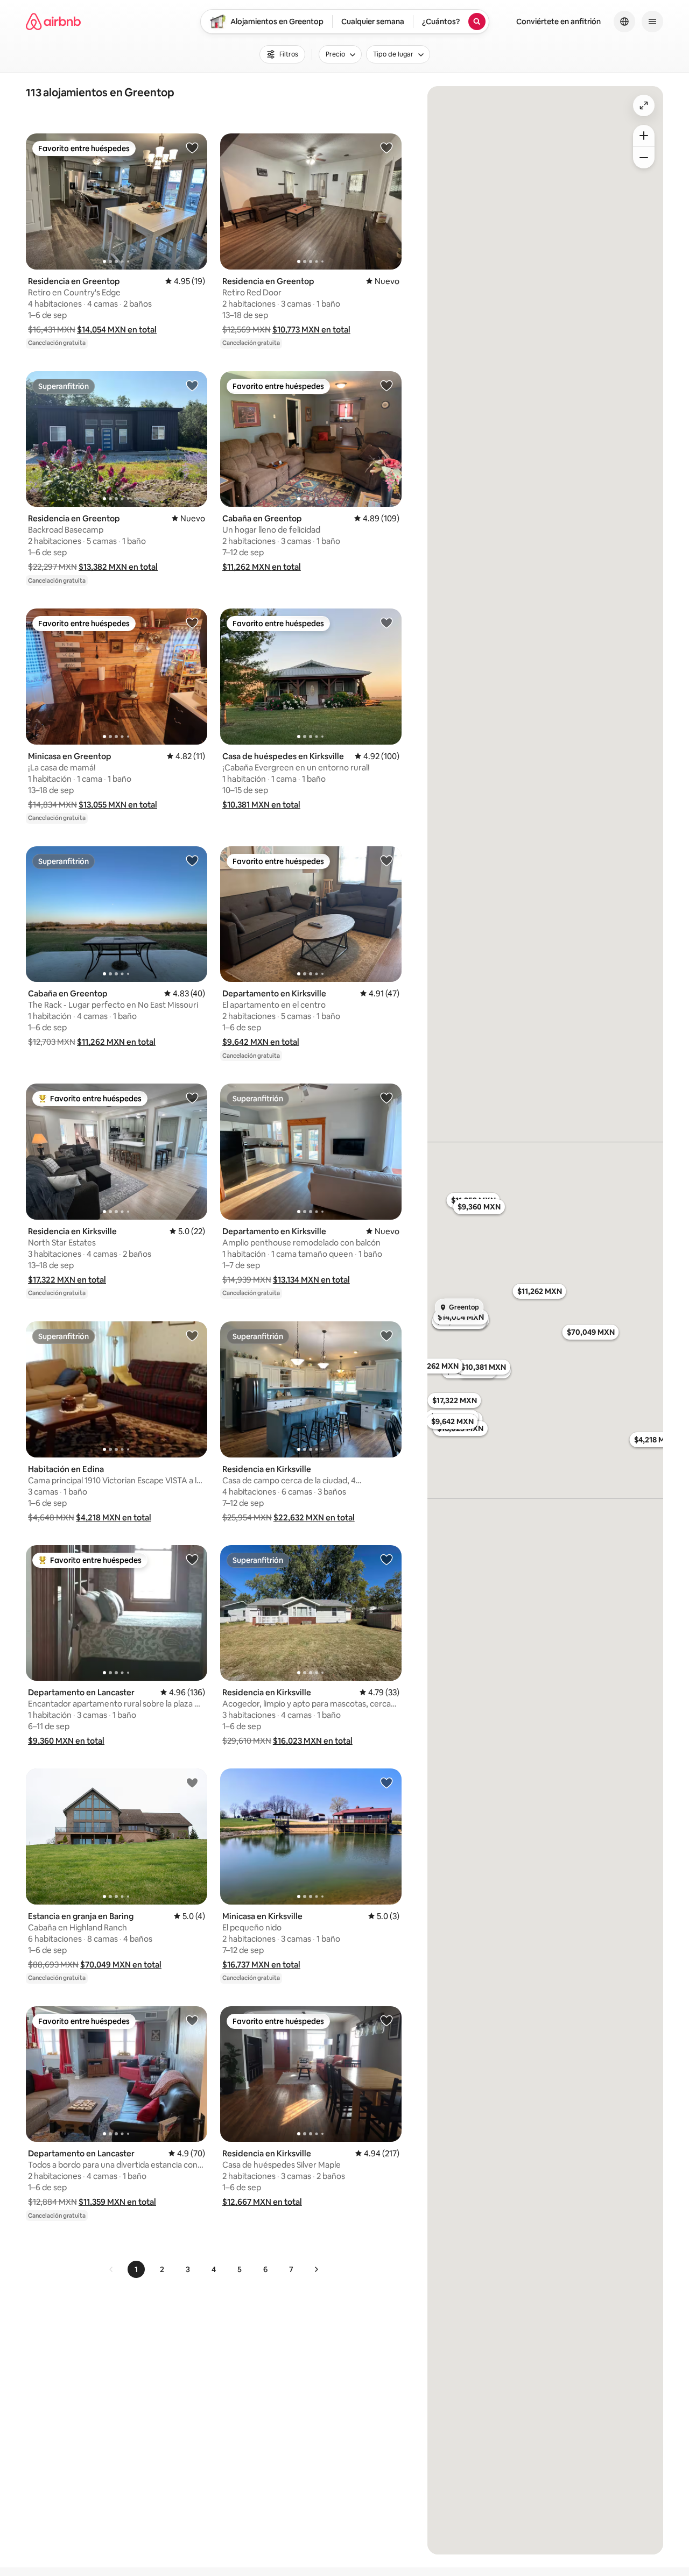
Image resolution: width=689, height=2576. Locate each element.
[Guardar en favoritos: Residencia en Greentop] (192, 147)
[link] (111, 2269)
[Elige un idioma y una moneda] (624, 22)
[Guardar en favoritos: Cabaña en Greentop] (386, 385)
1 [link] (136, 2269)
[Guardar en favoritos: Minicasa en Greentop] (192, 622)
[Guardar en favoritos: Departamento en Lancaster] (192, 1559)
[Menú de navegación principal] (652, 22)
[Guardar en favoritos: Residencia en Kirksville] (192, 1098)
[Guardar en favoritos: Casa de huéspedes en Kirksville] (386, 622)
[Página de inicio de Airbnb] (53, 22)
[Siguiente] (316, 2269)
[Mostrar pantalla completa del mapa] (644, 105)
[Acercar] (644, 136)
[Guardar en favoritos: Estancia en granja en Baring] (192, 1782)
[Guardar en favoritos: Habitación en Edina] (192, 1335)
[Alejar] (644, 158)
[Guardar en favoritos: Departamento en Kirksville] (386, 860)
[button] (117, 330)
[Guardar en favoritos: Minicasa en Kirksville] (386, 1782)
